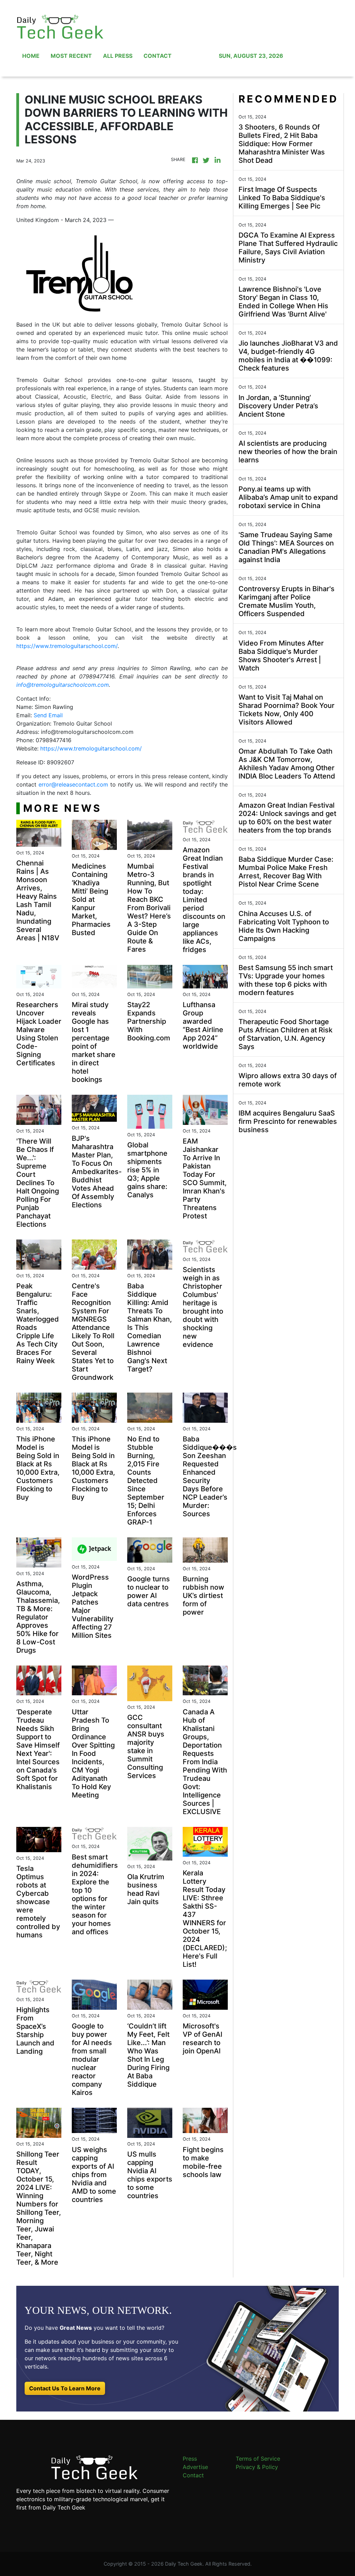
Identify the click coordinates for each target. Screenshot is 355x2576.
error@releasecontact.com (73, 784)
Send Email (48, 715)
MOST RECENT (71, 56)
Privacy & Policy (257, 2467)
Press (190, 2459)
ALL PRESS (118, 56)
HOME (31, 56)
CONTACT (158, 56)
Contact (193, 2475)
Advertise (195, 2467)
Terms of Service (258, 2459)
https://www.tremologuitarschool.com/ (67, 646)
